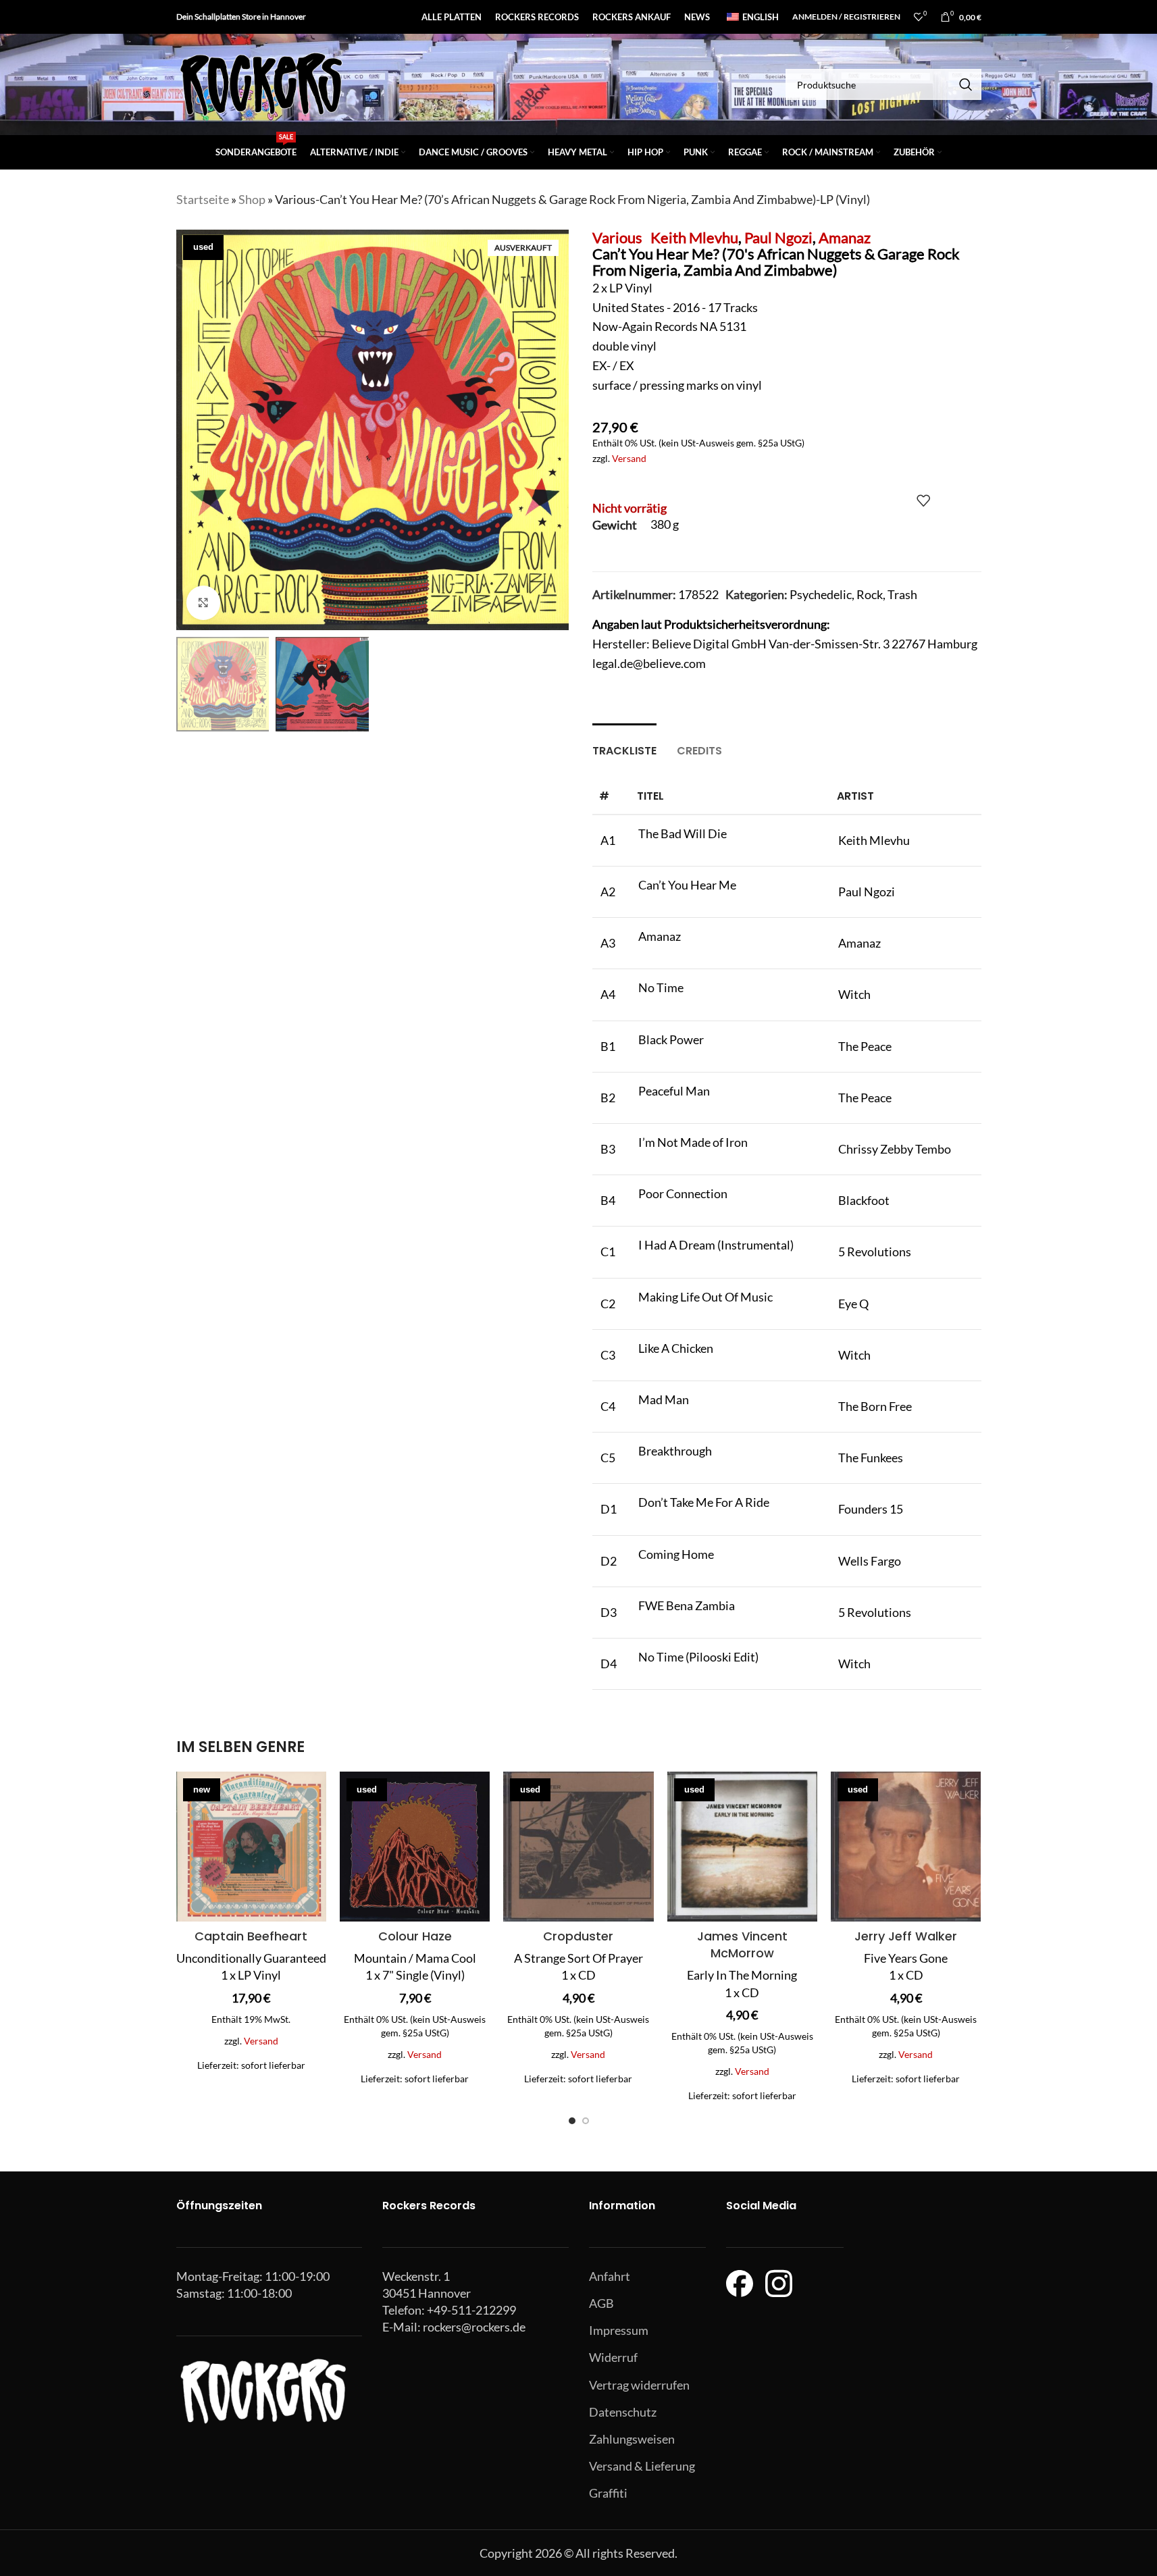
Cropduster (578, 1936)
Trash (902, 594)
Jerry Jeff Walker (906, 1936)
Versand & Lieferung (642, 2466)
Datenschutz (623, 2412)
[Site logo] (261, 83)
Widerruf (613, 2357)
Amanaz (845, 237)
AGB (601, 2303)
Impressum (619, 2330)
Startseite (203, 199)
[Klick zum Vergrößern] (203, 602)
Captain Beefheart (251, 1936)
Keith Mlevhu (694, 237)
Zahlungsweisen (632, 2439)
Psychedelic (821, 594)
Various (617, 237)
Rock (870, 594)
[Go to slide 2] (586, 2121)
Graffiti (608, 2493)
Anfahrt (610, 2276)
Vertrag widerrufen (639, 2385)
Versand (629, 458)
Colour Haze (415, 1936)
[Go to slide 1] (572, 2121)
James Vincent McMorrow (742, 1944)
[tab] (624, 744)
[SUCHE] (966, 84)
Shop (252, 199)
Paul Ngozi (778, 237)
